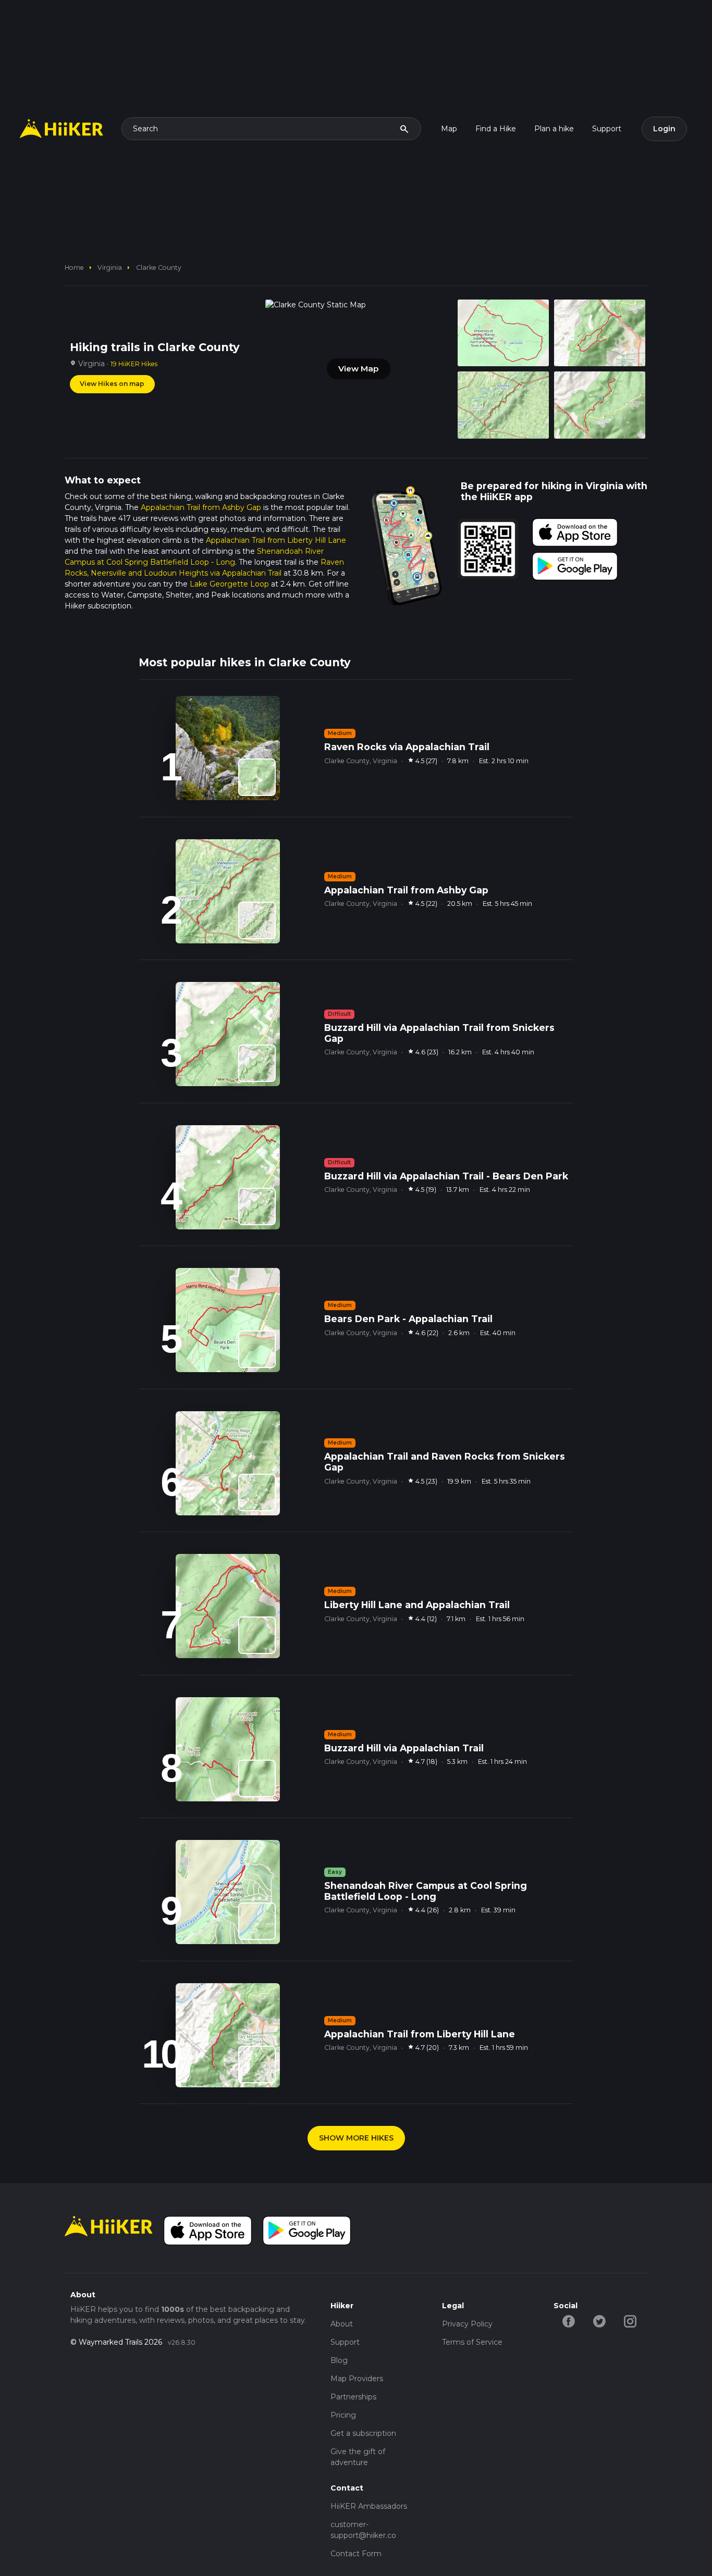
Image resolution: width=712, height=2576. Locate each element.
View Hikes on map (112, 384)
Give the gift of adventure (358, 2457)
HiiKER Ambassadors (369, 2506)
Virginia (110, 267)
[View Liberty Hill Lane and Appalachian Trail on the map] (257, 1635)
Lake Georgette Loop (229, 584)
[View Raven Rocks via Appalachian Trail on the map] (257, 777)
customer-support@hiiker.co (363, 2530)
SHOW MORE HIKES (356, 2138)
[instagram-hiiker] (630, 2321)
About (342, 2324)
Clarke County (159, 267)
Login (664, 129)
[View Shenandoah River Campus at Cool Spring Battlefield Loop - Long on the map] (257, 1921)
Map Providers (357, 2379)
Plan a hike (554, 129)
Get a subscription (363, 2433)
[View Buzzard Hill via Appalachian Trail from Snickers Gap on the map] (257, 1063)
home (74, 267)
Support (607, 129)
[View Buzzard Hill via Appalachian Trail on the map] (257, 1778)
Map (449, 129)
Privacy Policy (467, 2324)
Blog (339, 2360)
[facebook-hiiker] (569, 2321)
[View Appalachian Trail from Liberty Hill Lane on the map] (257, 2064)
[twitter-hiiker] (600, 2321)
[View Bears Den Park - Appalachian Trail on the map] (257, 1349)
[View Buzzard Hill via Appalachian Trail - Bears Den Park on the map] (257, 1206)
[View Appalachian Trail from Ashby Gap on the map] (257, 920)
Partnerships (353, 2397)
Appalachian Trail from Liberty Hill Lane (276, 540)
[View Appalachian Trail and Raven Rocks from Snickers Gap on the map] (257, 1492)
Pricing (343, 2415)
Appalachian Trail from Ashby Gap (201, 507)
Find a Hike (496, 129)
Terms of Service (472, 2342)
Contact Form (356, 2554)
